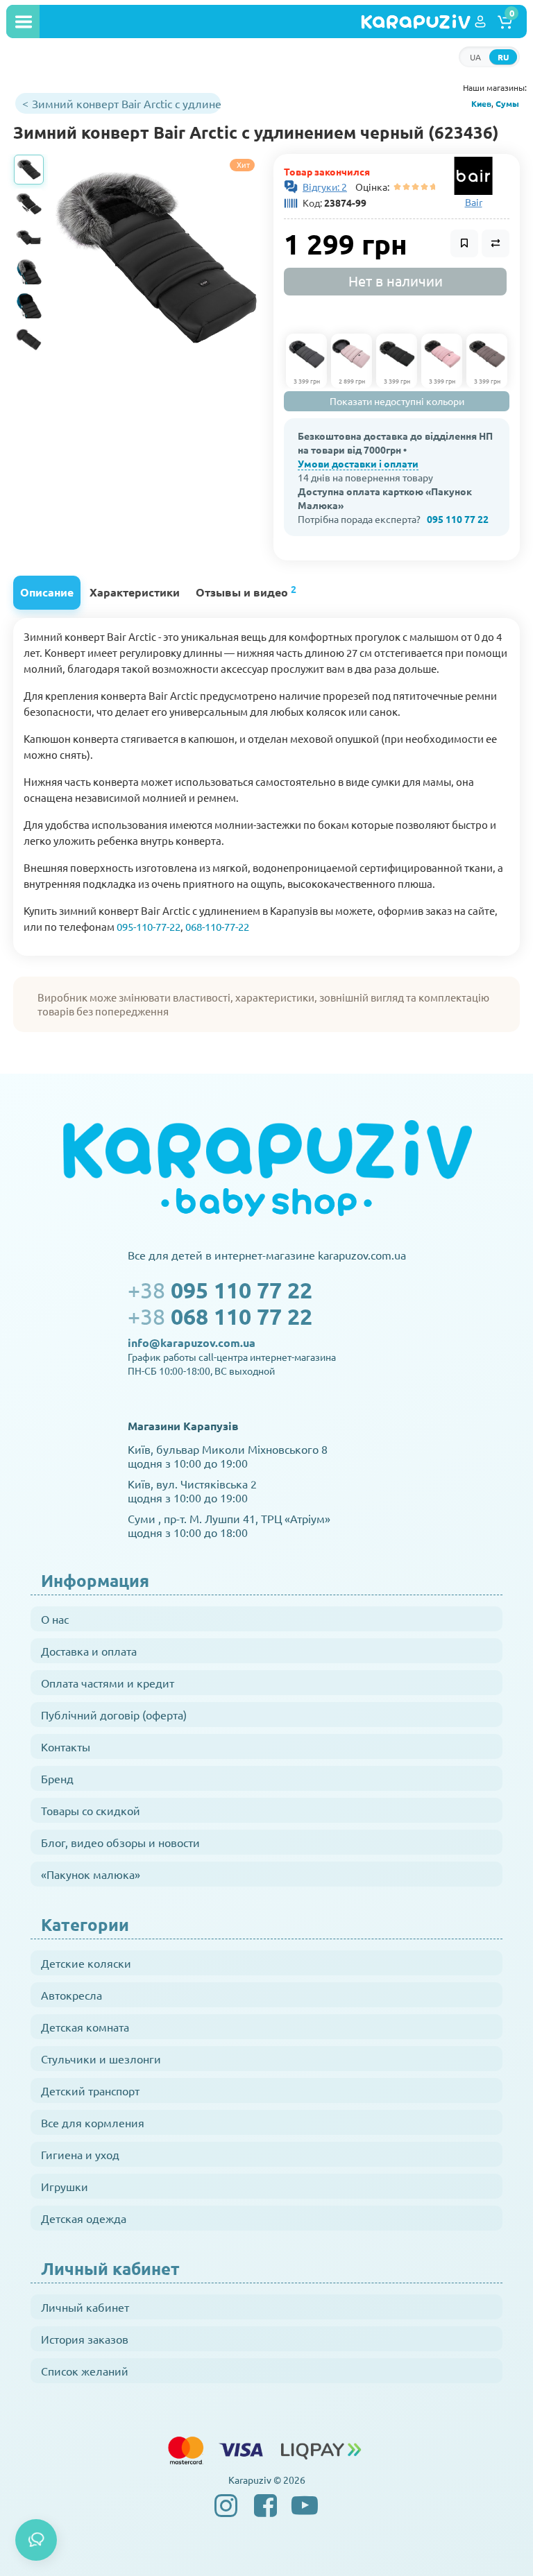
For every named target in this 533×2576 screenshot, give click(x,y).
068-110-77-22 (217, 926)
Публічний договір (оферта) (114, 1715)
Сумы (507, 103)
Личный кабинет (85, 2307)
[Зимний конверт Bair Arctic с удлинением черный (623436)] (155, 258)
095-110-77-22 (149, 926)
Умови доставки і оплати (358, 463)
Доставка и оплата (89, 1651)
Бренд (57, 1778)
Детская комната (85, 2027)
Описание (47, 592)
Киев (481, 103)
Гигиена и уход (80, 2154)
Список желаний (85, 2371)
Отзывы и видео (246, 591)
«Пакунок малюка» (91, 1874)
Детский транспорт (90, 2090)
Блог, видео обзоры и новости (120, 1842)
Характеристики (135, 592)
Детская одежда (84, 2218)
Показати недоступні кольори (397, 401)
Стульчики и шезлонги (101, 2059)
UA (475, 57)
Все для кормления (93, 2122)
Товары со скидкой (91, 1810)
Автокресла (71, 1995)
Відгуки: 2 (325, 187)
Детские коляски (86, 1963)
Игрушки (65, 2186)
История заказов (85, 2339)
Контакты (66, 1746)
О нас (55, 1619)
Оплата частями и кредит (108, 1683)
